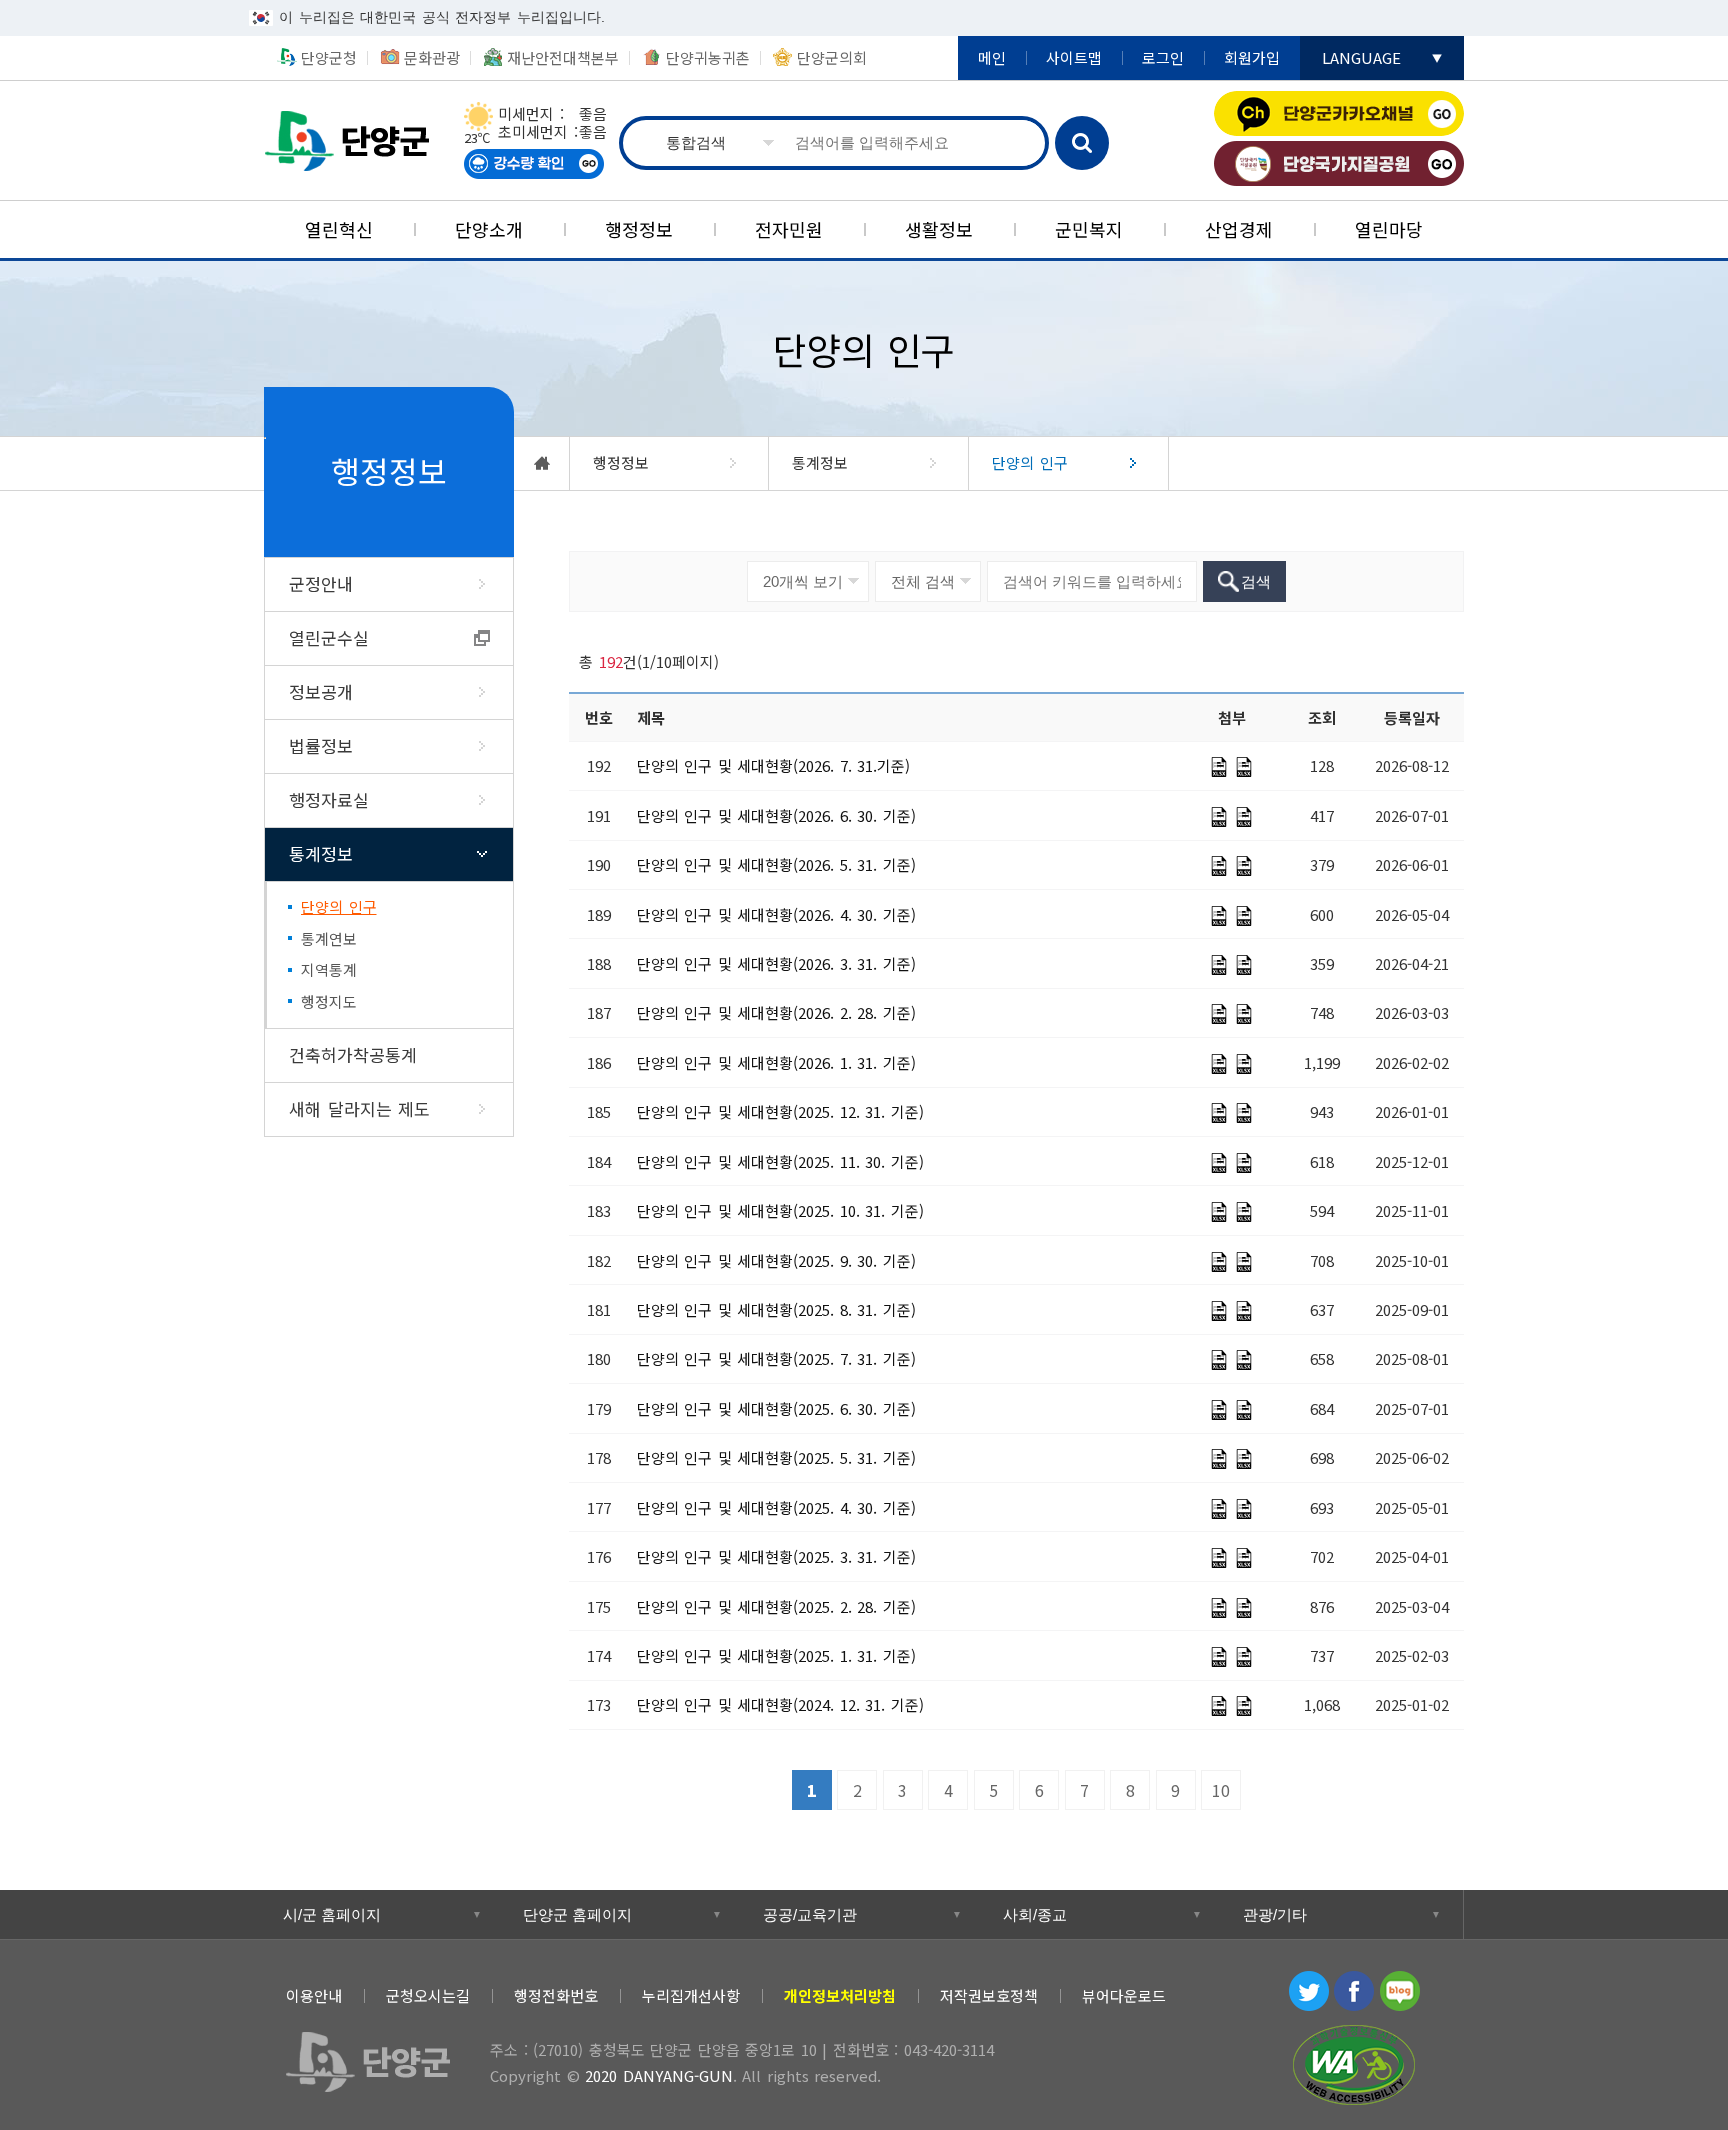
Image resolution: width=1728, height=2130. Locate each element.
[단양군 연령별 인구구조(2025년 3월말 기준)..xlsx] (1219, 1558)
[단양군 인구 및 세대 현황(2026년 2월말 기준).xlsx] (1244, 1014)
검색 (1082, 143)
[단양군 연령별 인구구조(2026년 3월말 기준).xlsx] (1219, 965)
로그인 (1163, 57)
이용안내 (314, 1995)
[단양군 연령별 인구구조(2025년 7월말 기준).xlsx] (1219, 1360)
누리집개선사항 (691, 1995)
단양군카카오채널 (1339, 113)
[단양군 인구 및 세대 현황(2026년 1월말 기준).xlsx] (1244, 1064)
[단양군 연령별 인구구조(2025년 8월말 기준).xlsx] (1219, 1311)
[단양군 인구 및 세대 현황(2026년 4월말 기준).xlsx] (1244, 916)
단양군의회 (832, 57)
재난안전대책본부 (563, 57)
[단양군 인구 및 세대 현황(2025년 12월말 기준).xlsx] (1244, 1113)
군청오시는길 (428, 1995)
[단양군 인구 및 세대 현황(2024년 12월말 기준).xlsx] (1244, 1706)
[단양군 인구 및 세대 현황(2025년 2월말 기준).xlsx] (1244, 1608)
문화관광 (432, 57)
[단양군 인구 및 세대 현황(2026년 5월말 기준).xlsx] (1244, 866)
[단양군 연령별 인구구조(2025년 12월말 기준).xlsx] (1219, 1113)
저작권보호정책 (989, 1995)
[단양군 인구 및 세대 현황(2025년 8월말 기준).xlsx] (1244, 1311)
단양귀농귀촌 (708, 57)
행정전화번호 (556, 1995)
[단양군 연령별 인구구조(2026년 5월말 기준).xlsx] (1219, 866)
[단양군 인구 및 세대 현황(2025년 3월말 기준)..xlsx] (1244, 1558)
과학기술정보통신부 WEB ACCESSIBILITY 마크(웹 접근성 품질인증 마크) (1354, 2065)
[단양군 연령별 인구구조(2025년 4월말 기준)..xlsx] (1219, 1509)
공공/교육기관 (810, 1914)
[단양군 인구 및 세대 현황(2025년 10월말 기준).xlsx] (1244, 1212)
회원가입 (1252, 57)
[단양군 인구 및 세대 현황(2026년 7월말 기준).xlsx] (1244, 767)
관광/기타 (1275, 1914)
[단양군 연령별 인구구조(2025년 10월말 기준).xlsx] (1219, 1212)
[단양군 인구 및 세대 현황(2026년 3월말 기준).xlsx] (1244, 965)
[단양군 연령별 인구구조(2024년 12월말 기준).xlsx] (1219, 1706)
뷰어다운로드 (1124, 1995)
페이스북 (1354, 1991)
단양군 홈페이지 (577, 1914)
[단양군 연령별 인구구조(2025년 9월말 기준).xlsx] (1219, 1262)
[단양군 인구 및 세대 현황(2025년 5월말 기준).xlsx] (1244, 1459)
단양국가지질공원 (1339, 163)
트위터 (1309, 1991)
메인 (992, 57)
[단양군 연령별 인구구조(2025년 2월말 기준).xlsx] (1219, 1608)
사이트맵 (1074, 57)
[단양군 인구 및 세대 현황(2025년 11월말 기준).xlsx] (1244, 1163)
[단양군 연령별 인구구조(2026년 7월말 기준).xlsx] (1219, 767)
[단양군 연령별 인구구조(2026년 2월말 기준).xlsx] (1219, 1014)
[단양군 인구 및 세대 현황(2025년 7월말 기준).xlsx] (1244, 1360)
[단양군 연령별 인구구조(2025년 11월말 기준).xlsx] (1219, 1163)
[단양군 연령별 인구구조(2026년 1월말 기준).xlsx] (1219, 1064)
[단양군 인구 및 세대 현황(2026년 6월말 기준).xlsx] (1244, 817)
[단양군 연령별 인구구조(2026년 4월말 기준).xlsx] (1219, 916)
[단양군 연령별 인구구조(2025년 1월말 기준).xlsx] (1219, 1657)
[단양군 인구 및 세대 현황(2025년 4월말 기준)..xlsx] (1244, 1509)
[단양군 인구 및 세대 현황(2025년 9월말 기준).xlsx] (1244, 1262)
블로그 (1400, 1991)
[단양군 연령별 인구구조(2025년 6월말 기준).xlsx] (1219, 1410)
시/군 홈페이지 (332, 1914)
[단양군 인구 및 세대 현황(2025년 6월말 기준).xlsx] (1244, 1410)
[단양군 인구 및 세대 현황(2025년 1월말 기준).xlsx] (1244, 1657)
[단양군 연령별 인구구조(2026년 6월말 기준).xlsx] (1219, 817)
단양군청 (354, 140)
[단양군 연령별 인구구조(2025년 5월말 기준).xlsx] (1219, 1459)
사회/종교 (1035, 1914)
